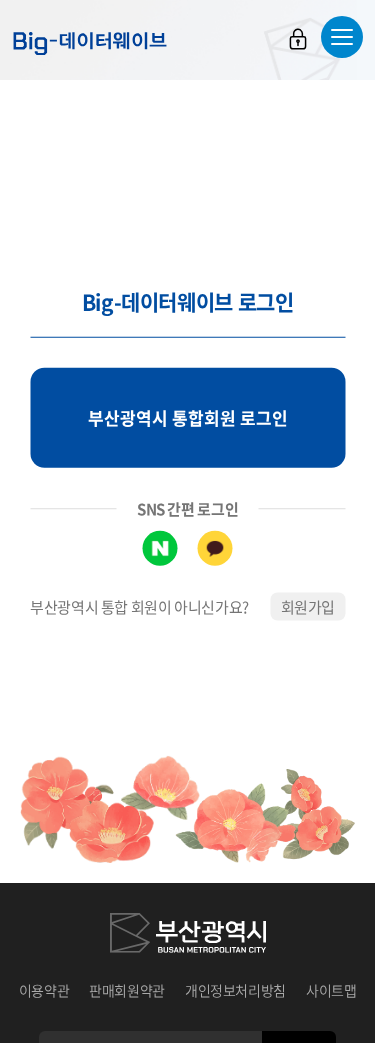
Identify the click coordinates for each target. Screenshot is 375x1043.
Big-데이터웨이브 (90, 43)
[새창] (188, 936)
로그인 (298, 39)
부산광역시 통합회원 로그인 (188, 417)
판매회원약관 (127, 990)
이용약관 (44, 990)
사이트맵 (331, 990)
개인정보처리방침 (235, 990)
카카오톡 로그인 (215, 547)
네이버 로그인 (160, 547)
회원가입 (308, 606)
